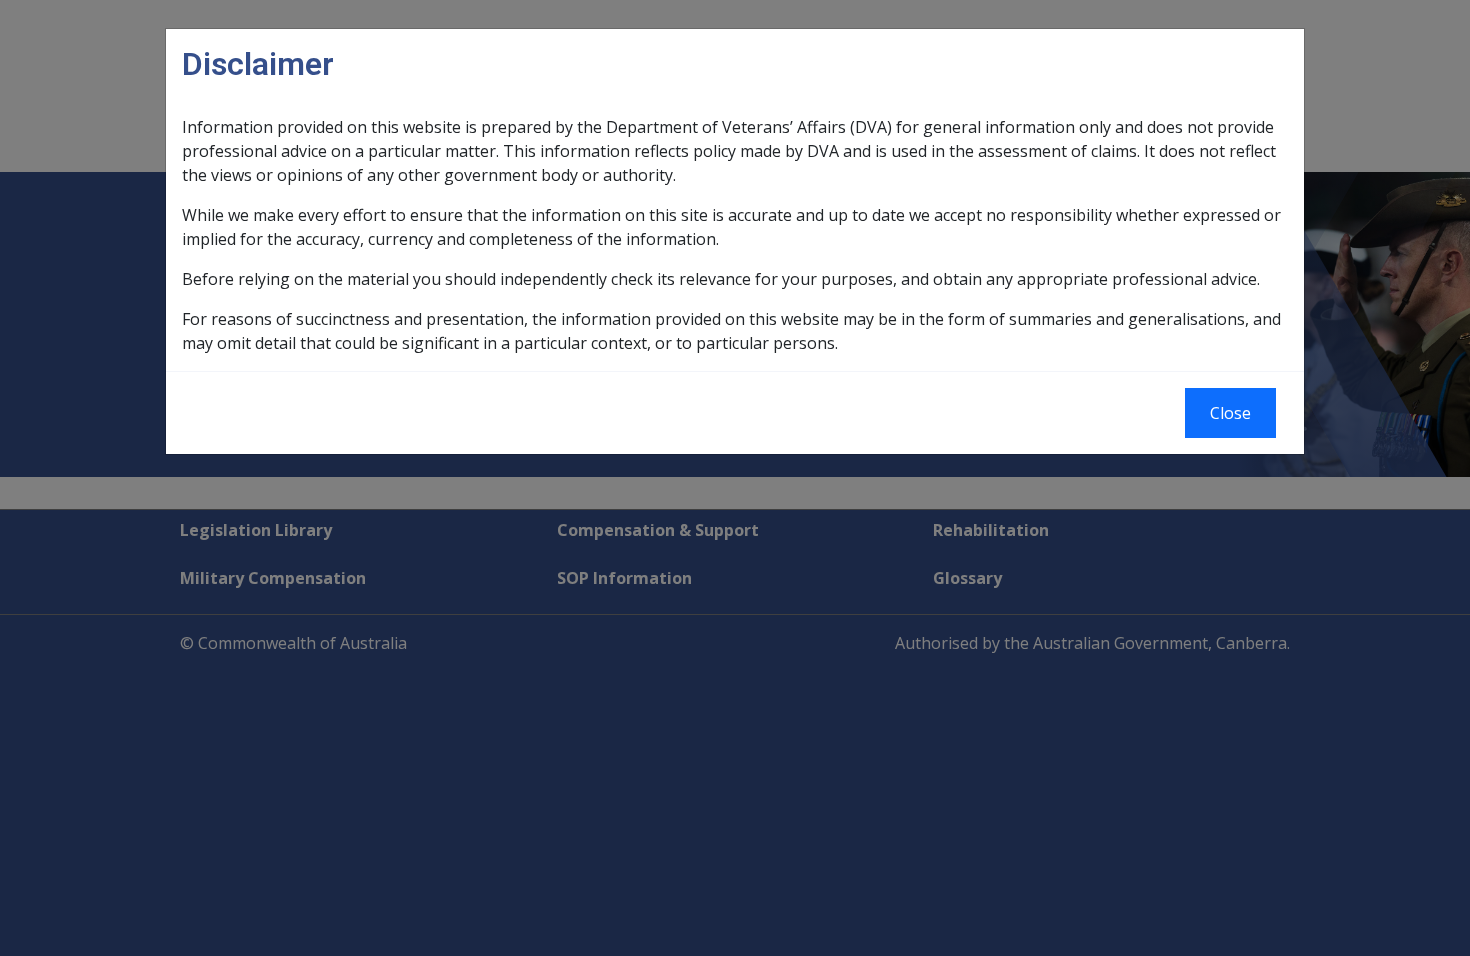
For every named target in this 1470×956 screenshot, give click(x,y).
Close (1230, 413)
